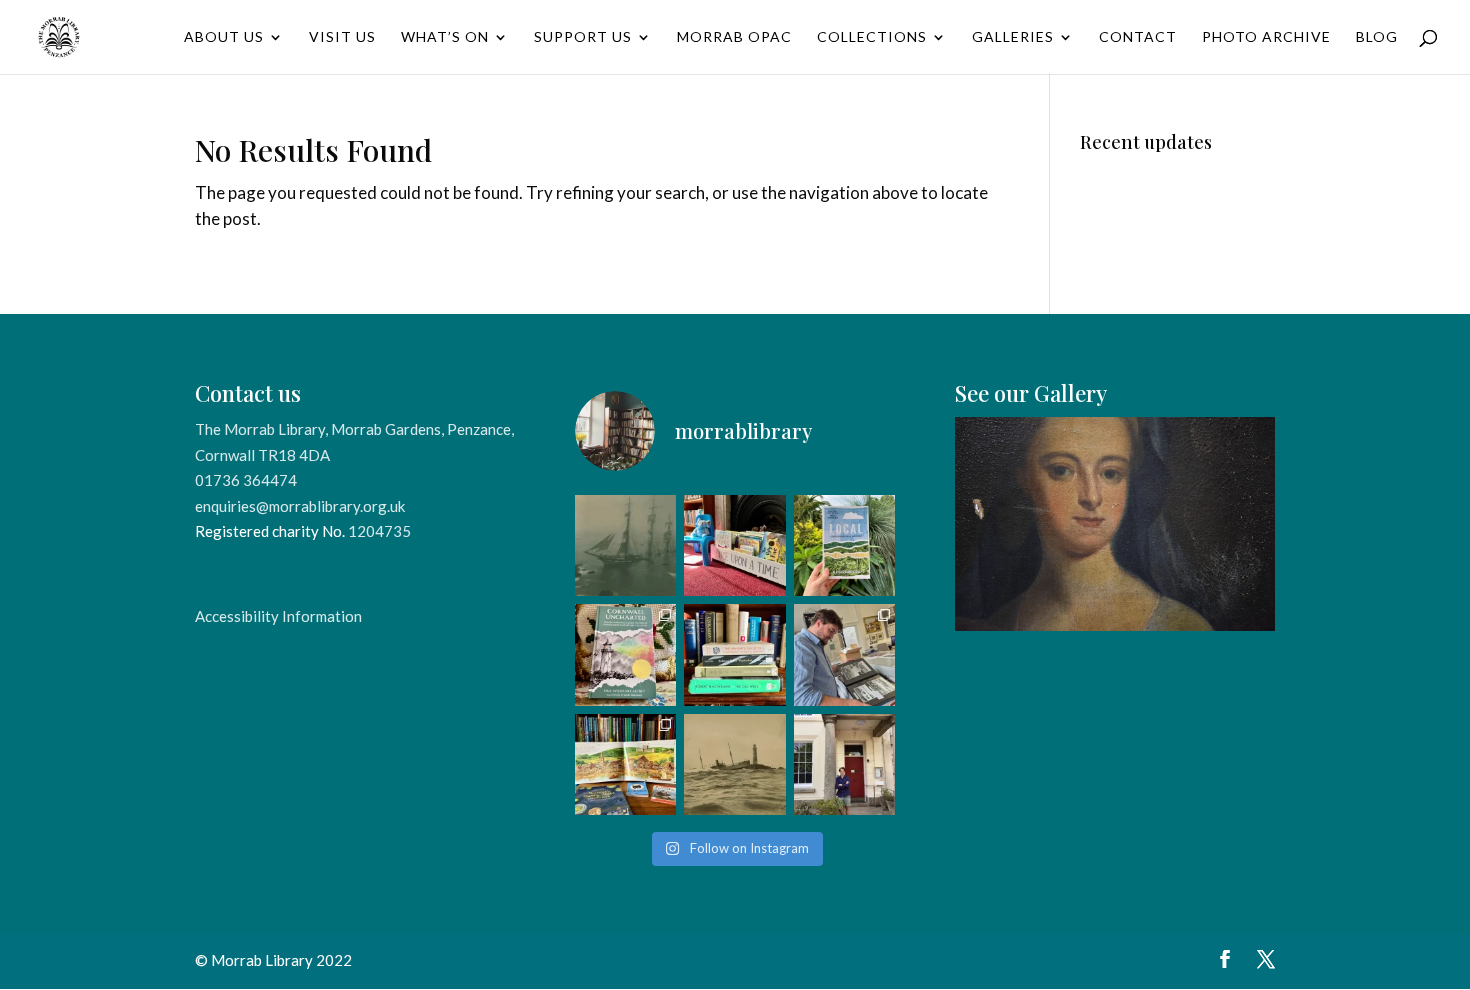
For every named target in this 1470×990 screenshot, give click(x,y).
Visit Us (342, 37)
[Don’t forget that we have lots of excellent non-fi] (625, 764)
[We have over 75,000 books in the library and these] (734, 654)
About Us (224, 37)
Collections (872, 37)
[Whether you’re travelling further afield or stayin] (844, 545)
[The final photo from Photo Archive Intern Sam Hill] (625, 545)
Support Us (583, 37)
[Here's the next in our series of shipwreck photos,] (734, 764)
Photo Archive (1266, 37)
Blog (1377, 37)
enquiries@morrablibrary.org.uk (300, 506)
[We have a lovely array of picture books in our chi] (734, 545)
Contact (1138, 37)
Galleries (1013, 37)
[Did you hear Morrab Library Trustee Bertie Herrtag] (844, 764)
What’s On (445, 37)
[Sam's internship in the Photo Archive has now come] (844, 654)
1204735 (379, 531)
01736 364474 (246, 480)
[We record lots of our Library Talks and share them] (625, 654)
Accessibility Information (278, 616)
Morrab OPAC (734, 37)
